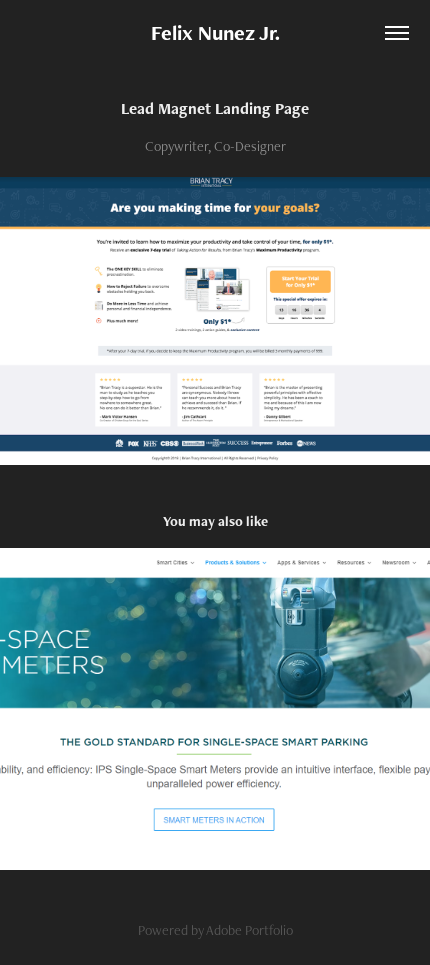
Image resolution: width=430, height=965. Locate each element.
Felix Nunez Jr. (215, 32)
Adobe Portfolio (249, 930)
